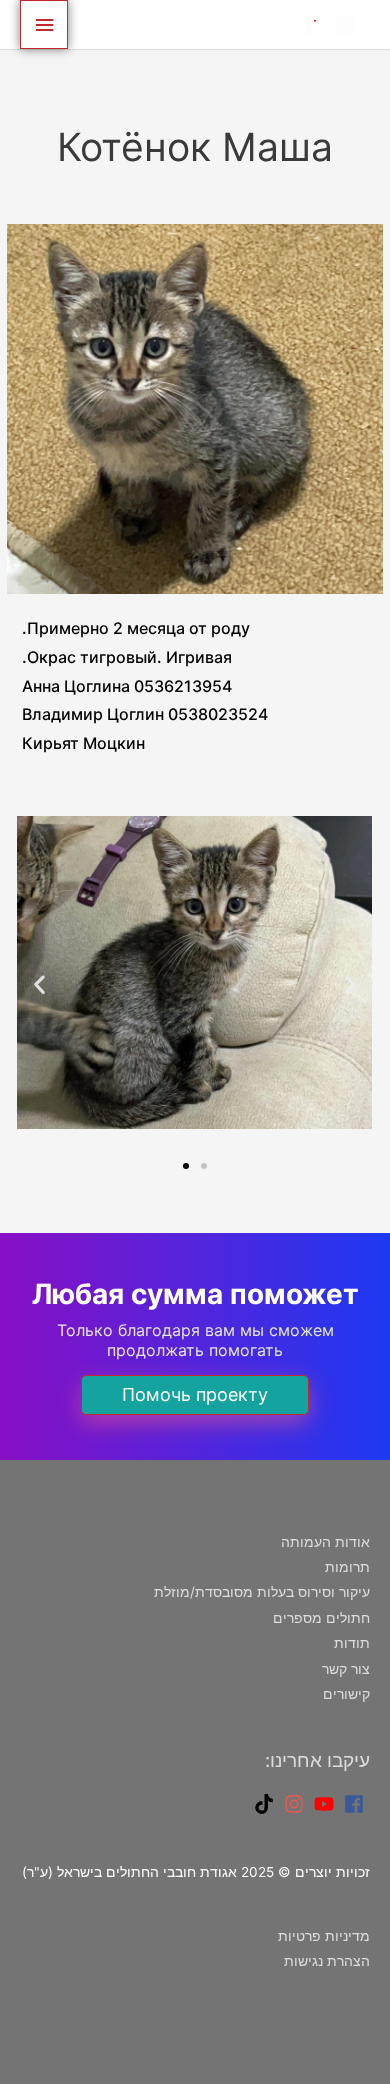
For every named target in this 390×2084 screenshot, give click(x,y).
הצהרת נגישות (327, 1961)
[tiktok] (267, 1804)
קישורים (346, 1694)
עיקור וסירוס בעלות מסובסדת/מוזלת (262, 1592)
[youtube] (327, 1804)
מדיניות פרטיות (324, 1936)
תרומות (347, 1567)
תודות (352, 1643)
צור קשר (346, 1669)
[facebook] (357, 1804)
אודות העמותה (325, 1542)
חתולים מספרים (321, 1618)
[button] (39, 984)
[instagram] (297, 1804)
